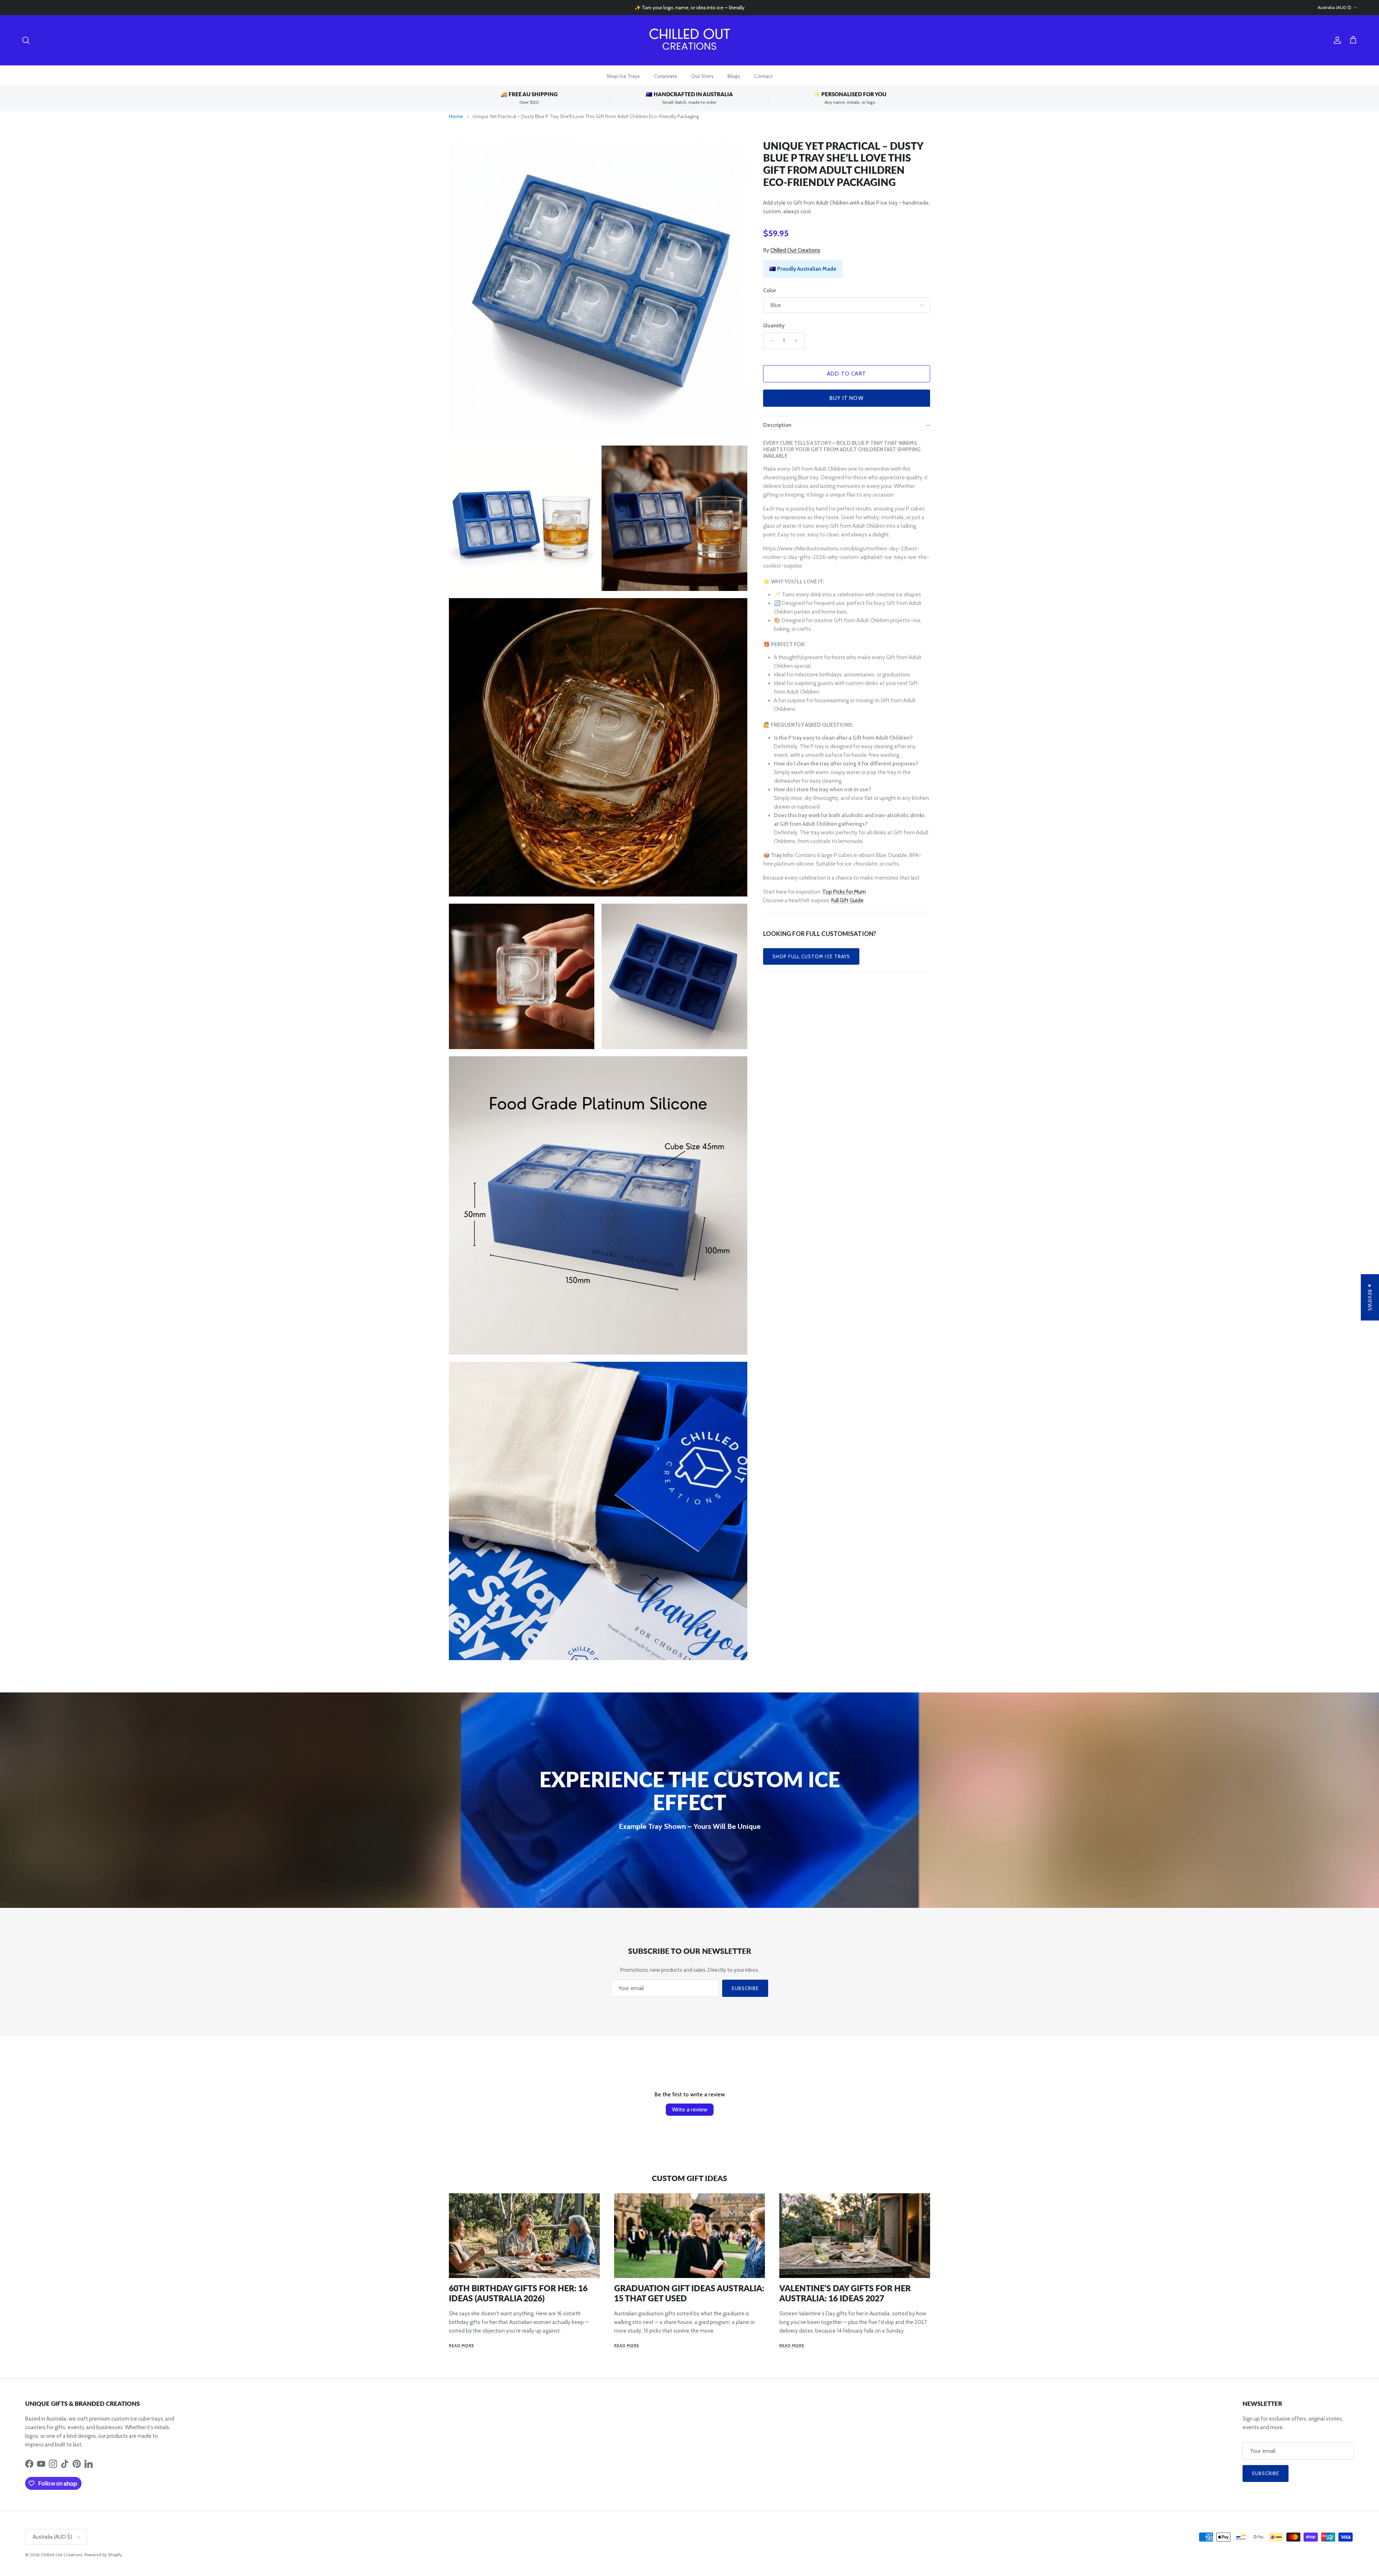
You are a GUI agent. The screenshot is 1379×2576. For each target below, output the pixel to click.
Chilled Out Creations (795, 250)
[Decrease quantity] (770, 341)
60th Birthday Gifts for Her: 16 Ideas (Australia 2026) (518, 2293)
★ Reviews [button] (1370, 1297)
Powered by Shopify (103, 2555)
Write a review (690, 2109)
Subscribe (745, 1988)
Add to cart (847, 374)
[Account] (1336, 40)
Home (456, 116)
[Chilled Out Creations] (689, 40)
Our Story (702, 76)
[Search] (26, 40)
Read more (461, 2346)
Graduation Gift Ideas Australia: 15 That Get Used (689, 2293)
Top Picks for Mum (844, 892)
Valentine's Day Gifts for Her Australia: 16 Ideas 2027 (845, 2293)
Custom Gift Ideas (689, 2178)
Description (777, 425)
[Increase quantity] (798, 341)
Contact (763, 76)
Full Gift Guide (848, 900)
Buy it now (847, 398)
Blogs (734, 76)
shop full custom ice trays (811, 956)
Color (770, 290)
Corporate (666, 76)
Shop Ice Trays (623, 76)
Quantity (774, 326)
